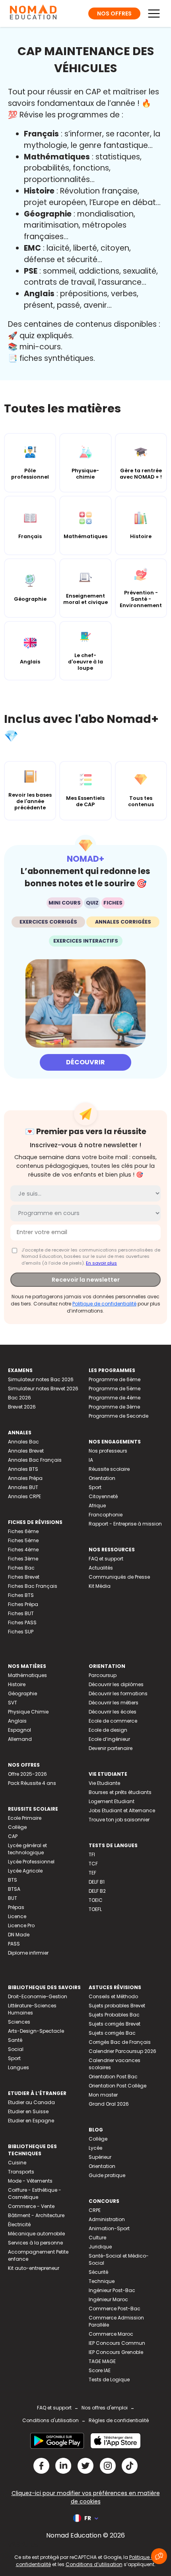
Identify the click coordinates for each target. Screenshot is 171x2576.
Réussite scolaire (109, 1469)
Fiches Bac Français (33, 1586)
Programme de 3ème (114, 1407)
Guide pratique (107, 2175)
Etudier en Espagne (31, 2121)
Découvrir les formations (118, 1693)
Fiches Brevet (24, 1577)
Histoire (17, 1684)
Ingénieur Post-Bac (112, 2290)
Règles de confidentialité (119, 2420)
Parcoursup (103, 1675)
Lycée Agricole (25, 1871)
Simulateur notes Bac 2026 (41, 1379)
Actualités (101, 1568)
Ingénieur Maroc (108, 2299)
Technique (102, 2281)
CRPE (95, 2210)
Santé (15, 2040)
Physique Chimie (28, 1712)
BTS (13, 1880)
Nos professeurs (108, 1451)
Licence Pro (21, 1925)
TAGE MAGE (102, 2361)
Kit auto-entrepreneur (34, 2268)
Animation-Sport (109, 2228)
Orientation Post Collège (118, 2086)
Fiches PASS (22, 1622)
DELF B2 (97, 1891)
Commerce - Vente (31, 2206)
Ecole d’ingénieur (109, 1739)
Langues (18, 2067)
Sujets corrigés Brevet (115, 2024)
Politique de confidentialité (104, 1304)
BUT (13, 1898)
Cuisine (17, 2163)
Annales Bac (23, 1442)
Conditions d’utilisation (94, 2564)
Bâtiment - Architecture (36, 2215)
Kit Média (100, 1586)
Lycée (95, 2148)
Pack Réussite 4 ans (32, 1783)
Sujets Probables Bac (114, 2015)
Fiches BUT (21, 1613)
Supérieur (100, 2157)
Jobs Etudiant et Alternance (122, 1810)
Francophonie (106, 1515)
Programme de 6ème (115, 1379)
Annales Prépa (25, 1478)
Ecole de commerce (113, 1721)
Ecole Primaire (25, 1818)
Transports (21, 2172)
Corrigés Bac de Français (120, 2042)
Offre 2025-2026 (27, 1774)
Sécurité (98, 2272)
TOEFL (95, 1909)
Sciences (19, 2022)
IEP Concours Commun (117, 2343)
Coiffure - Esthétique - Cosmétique (35, 2194)
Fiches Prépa (23, 1604)
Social (16, 2049)
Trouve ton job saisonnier (119, 1820)
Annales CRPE (24, 1496)
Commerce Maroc (111, 2334)
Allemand (20, 1739)
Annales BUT (23, 1487)
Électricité (19, 2224)
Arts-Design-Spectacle (36, 2031)
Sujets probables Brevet (117, 2006)
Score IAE (100, 2370)
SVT (13, 1703)
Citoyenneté (103, 1496)
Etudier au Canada (31, 2102)
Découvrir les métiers (114, 1703)
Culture (97, 2238)
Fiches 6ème (23, 1531)
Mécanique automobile (36, 2234)
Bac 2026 (19, 1398)
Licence (17, 1916)
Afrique (97, 1506)
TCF (93, 1864)
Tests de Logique (109, 2380)
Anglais (17, 1721)
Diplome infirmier (28, 1953)
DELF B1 (97, 1882)
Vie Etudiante (104, 1783)
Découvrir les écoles (113, 1712)
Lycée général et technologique (27, 1849)
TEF (92, 1873)
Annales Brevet (26, 1451)
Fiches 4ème (23, 1550)
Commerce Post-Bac (115, 2309)
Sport (95, 1487)
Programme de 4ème (115, 1398)
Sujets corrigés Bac (112, 2033)
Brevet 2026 (22, 1407)
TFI (92, 1854)
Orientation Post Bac (113, 2077)
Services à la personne (35, 2243)
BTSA (14, 1889)
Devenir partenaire (111, 1748)
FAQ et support (106, 1559)
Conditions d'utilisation (51, 2420)
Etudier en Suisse (28, 2111)
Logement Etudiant (112, 1801)
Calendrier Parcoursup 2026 (122, 2051)
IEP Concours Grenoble (116, 2352)
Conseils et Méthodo (113, 1996)
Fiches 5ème (23, 1540)
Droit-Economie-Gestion (38, 1996)
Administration (107, 2219)
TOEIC (96, 1900)
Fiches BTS (21, 1595)
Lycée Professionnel (31, 1862)
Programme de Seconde (119, 1416)
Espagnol (19, 1730)
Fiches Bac (21, 1568)
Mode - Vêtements (30, 2181)
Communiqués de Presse (119, 1577)
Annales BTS (23, 1469)
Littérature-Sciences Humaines (32, 2009)
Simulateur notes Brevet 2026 (43, 1389)
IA (91, 1460)
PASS (14, 1944)
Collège (17, 1827)
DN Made (19, 1935)
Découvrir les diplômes (116, 1684)
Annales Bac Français (35, 1460)
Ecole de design (108, 1730)
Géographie (22, 1693)
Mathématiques (27, 1675)
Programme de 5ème (115, 1389)
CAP (13, 1836)
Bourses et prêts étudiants (120, 1792)
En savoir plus (101, 1263)
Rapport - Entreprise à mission (125, 1524)
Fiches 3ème (23, 1559)
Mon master (103, 2095)
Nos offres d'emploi (105, 2408)
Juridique (100, 2247)
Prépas (16, 1907)
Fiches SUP (21, 1632)
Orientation (102, 1478)
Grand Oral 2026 (109, 2104)
